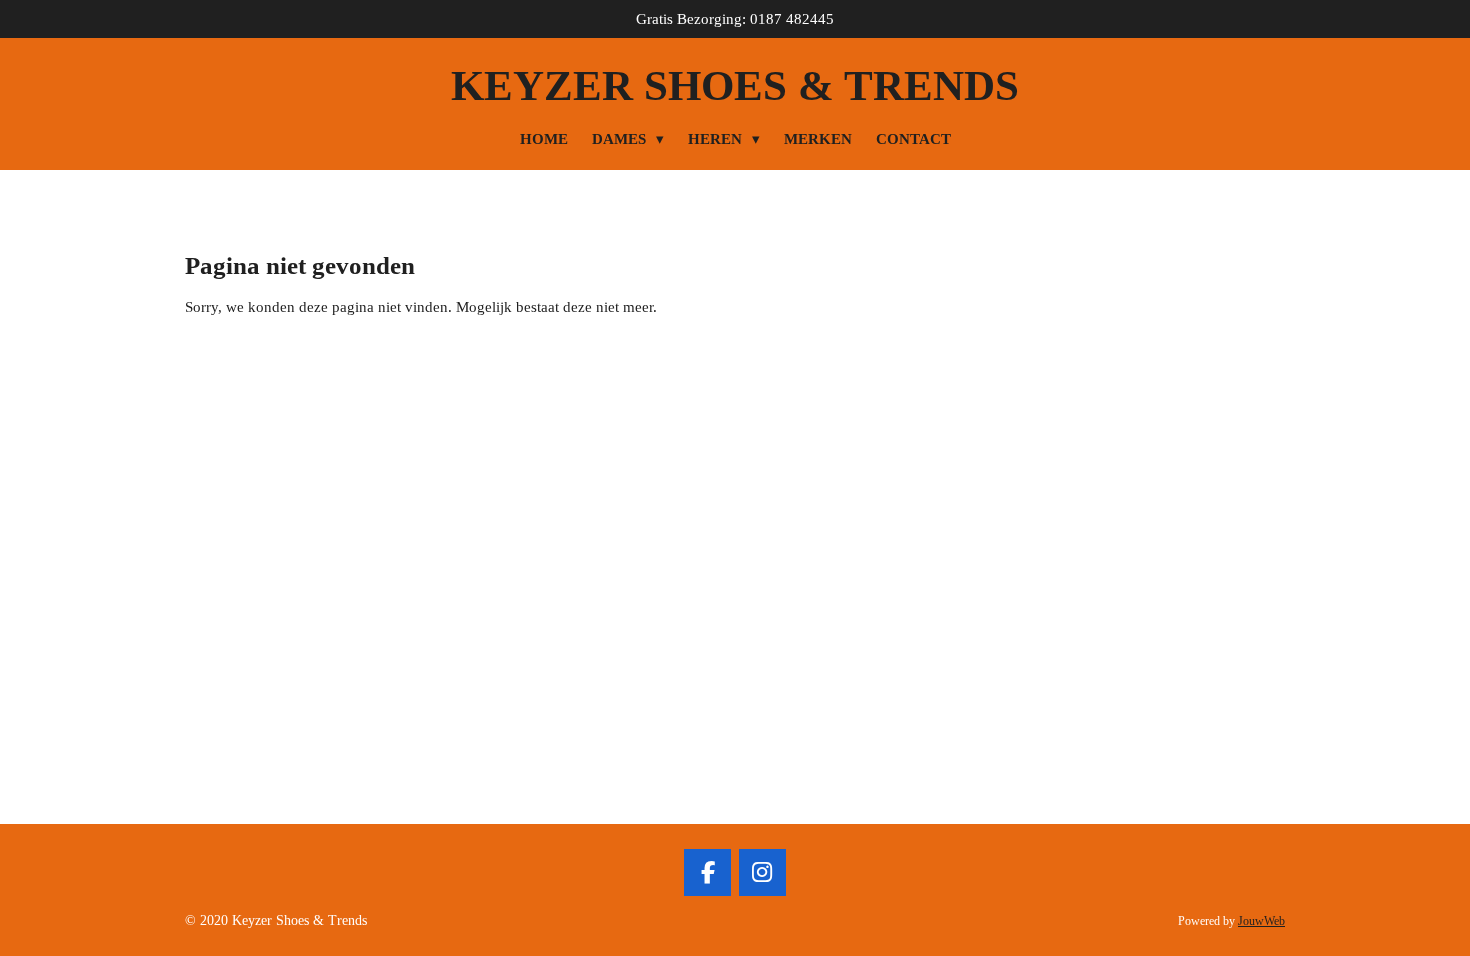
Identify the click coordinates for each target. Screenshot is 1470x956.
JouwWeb (1261, 921)
